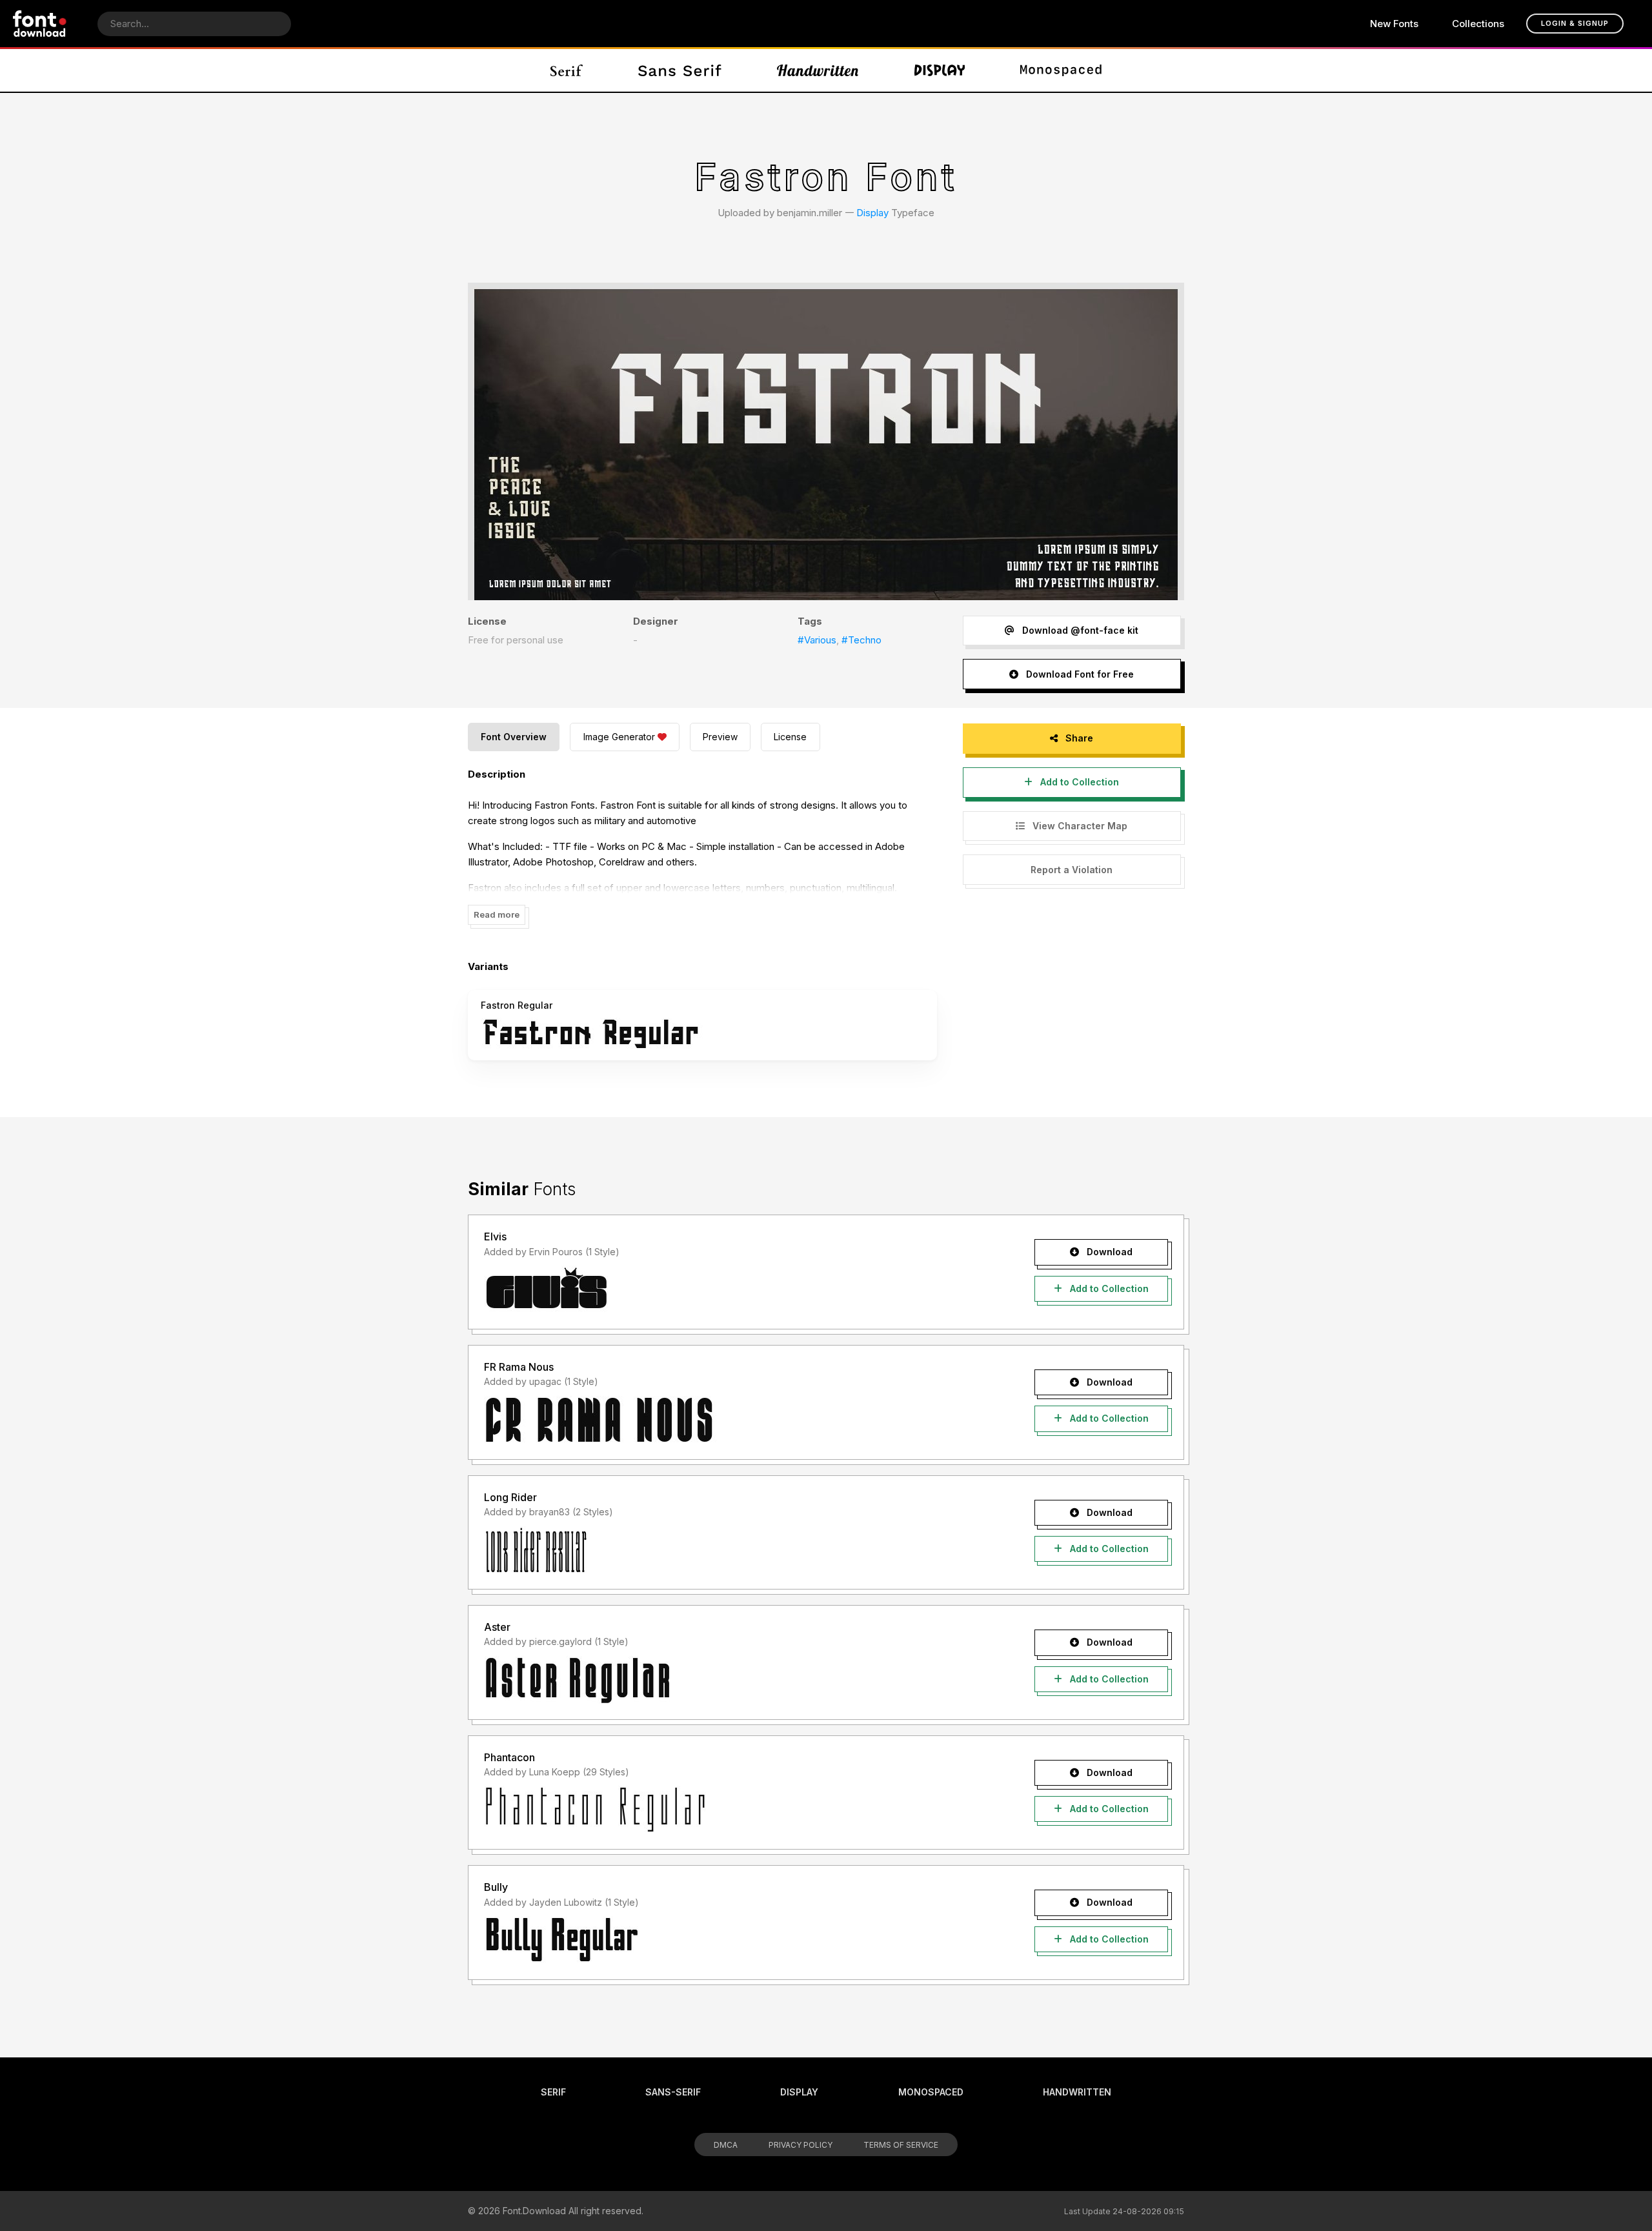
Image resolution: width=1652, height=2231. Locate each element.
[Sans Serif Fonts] (680, 70)
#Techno (861, 640)
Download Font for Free (1079, 674)
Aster (497, 1627)
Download (1108, 1252)
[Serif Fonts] (567, 70)
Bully (496, 1887)
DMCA (726, 2145)
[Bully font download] (737, 1940)
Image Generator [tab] (619, 737)
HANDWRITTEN (1077, 2092)
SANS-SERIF (673, 2092)
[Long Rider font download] (737, 1550)
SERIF (553, 2092)
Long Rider (510, 1497)
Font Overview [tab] (514, 737)
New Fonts (1394, 24)
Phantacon (509, 1757)
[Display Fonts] (940, 70)
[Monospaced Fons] (1061, 70)
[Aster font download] (737, 1680)
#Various (817, 640)
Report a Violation (1072, 870)
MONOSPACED (931, 2092)
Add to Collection (1078, 782)
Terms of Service (901, 2145)
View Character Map (1079, 826)
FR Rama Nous (519, 1367)
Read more (497, 914)
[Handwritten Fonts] (818, 70)
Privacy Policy (801, 2145)
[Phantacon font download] (737, 1810)
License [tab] (790, 737)
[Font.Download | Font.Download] (40, 24)
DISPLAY (799, 2092)
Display (872, 213)
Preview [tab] (720, 737)
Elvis (495, 1237)
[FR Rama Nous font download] (737, 1420)
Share (1078, 738)
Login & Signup (1575, 23)
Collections (1478, 24)
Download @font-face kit (1079, 630)
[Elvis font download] (737, 1289)
